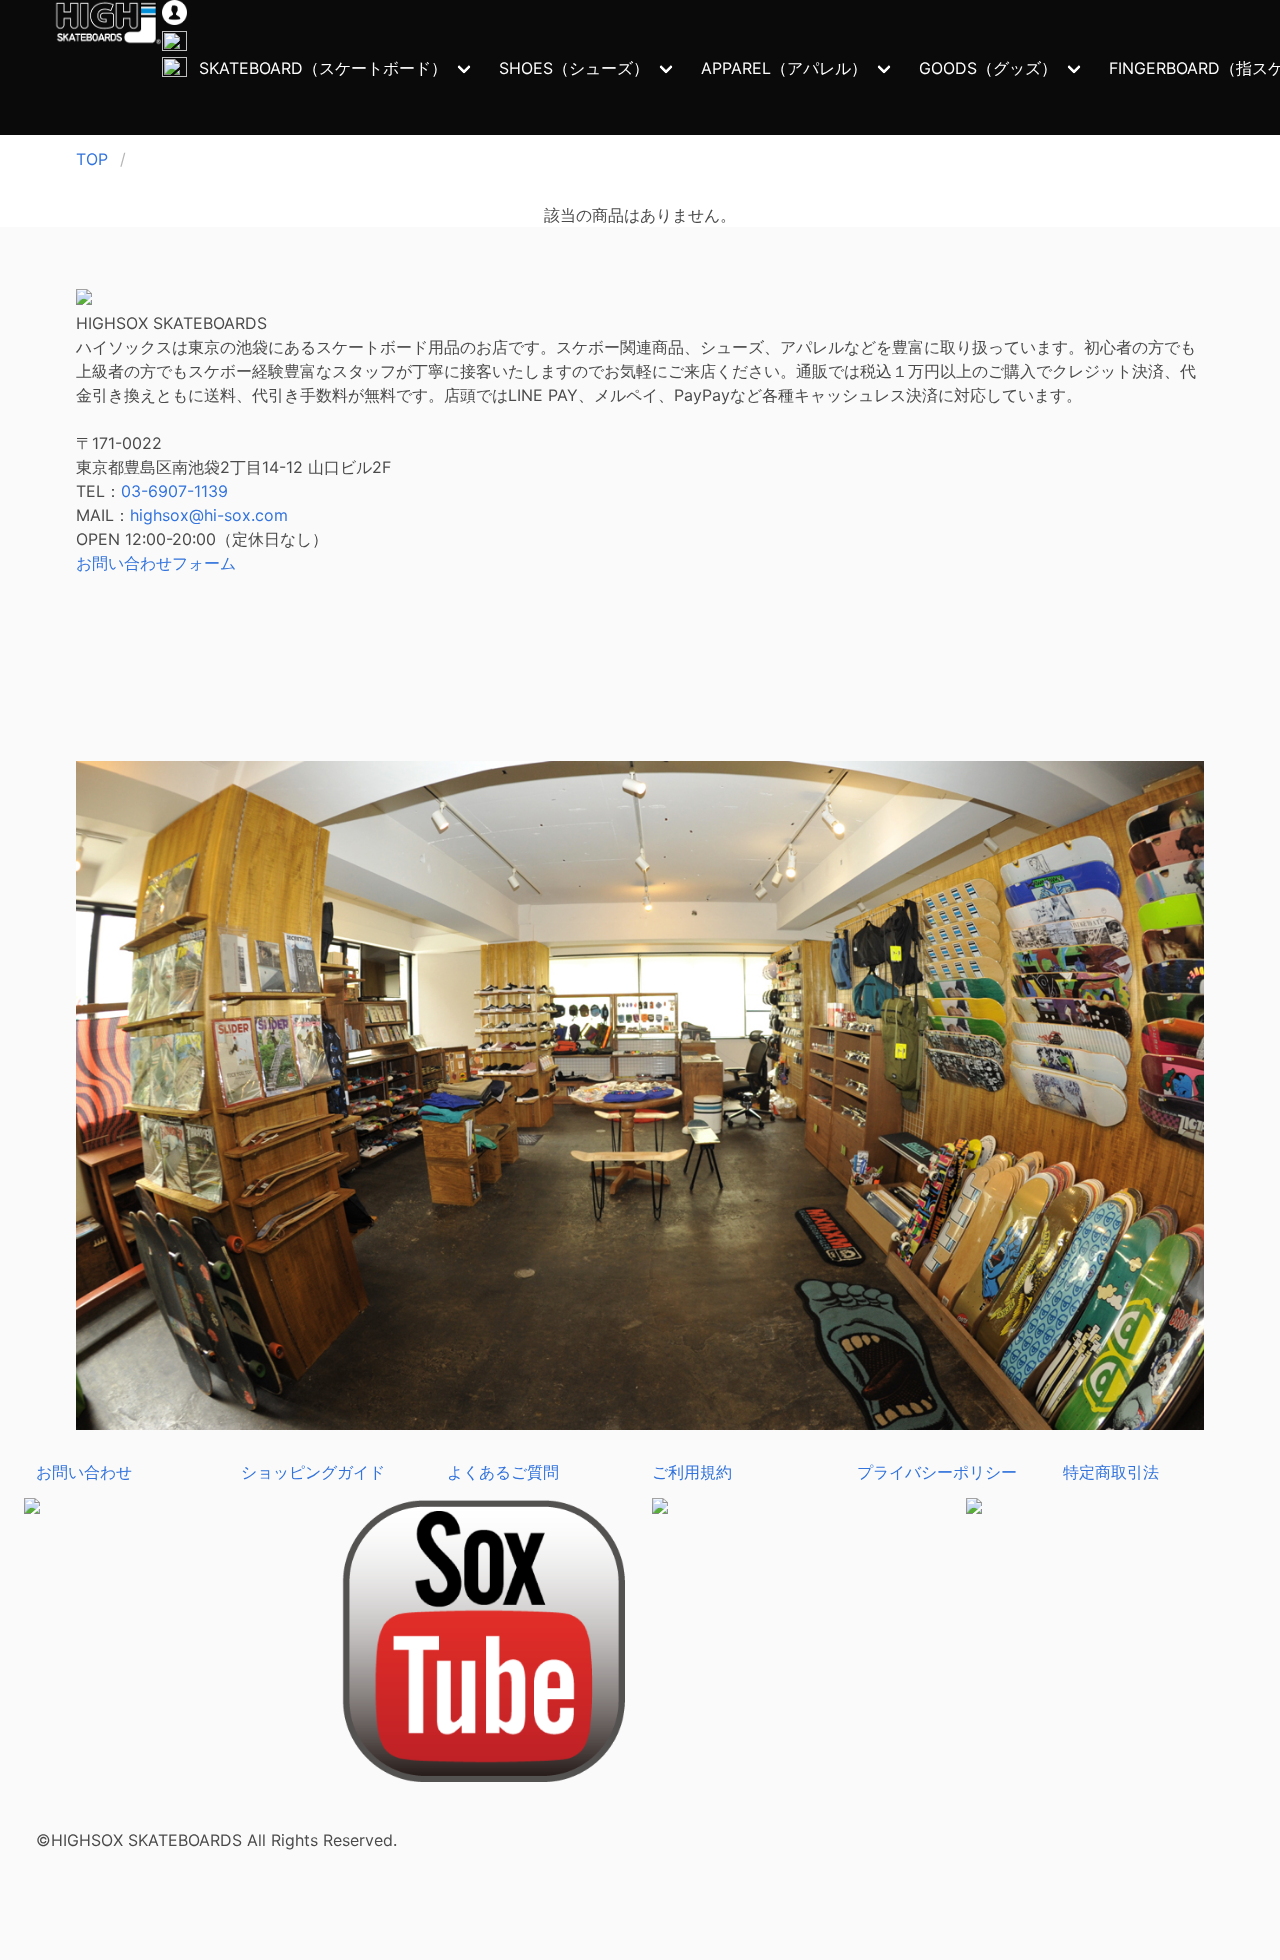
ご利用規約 (692, 1472)
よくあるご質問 (503, 1472)
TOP (92, 159)
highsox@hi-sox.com (209, 515)
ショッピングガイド (313, 1472)
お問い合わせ (84, 1472)
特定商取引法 (1111, 1472)
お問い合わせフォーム (156, 563)
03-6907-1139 (174, 491)
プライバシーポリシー (937, 1472)
